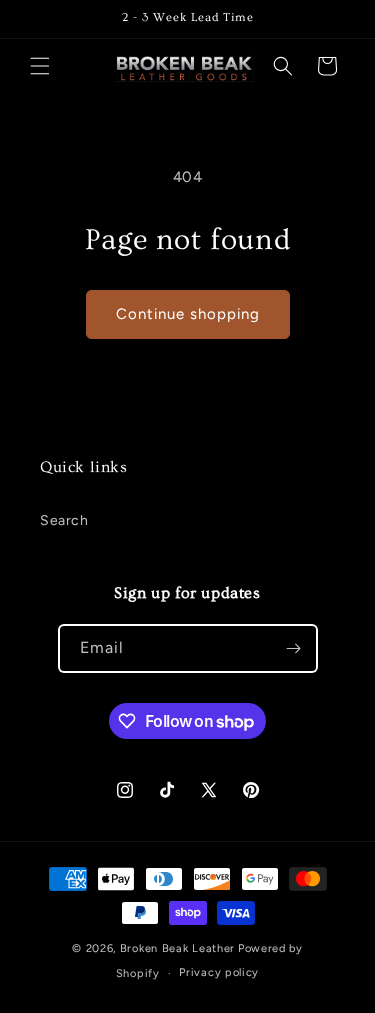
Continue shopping (188, 314)
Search (64, 520)
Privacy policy (219, 972)
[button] (40, 66)
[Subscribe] (294, 648)
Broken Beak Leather (177, 948)
